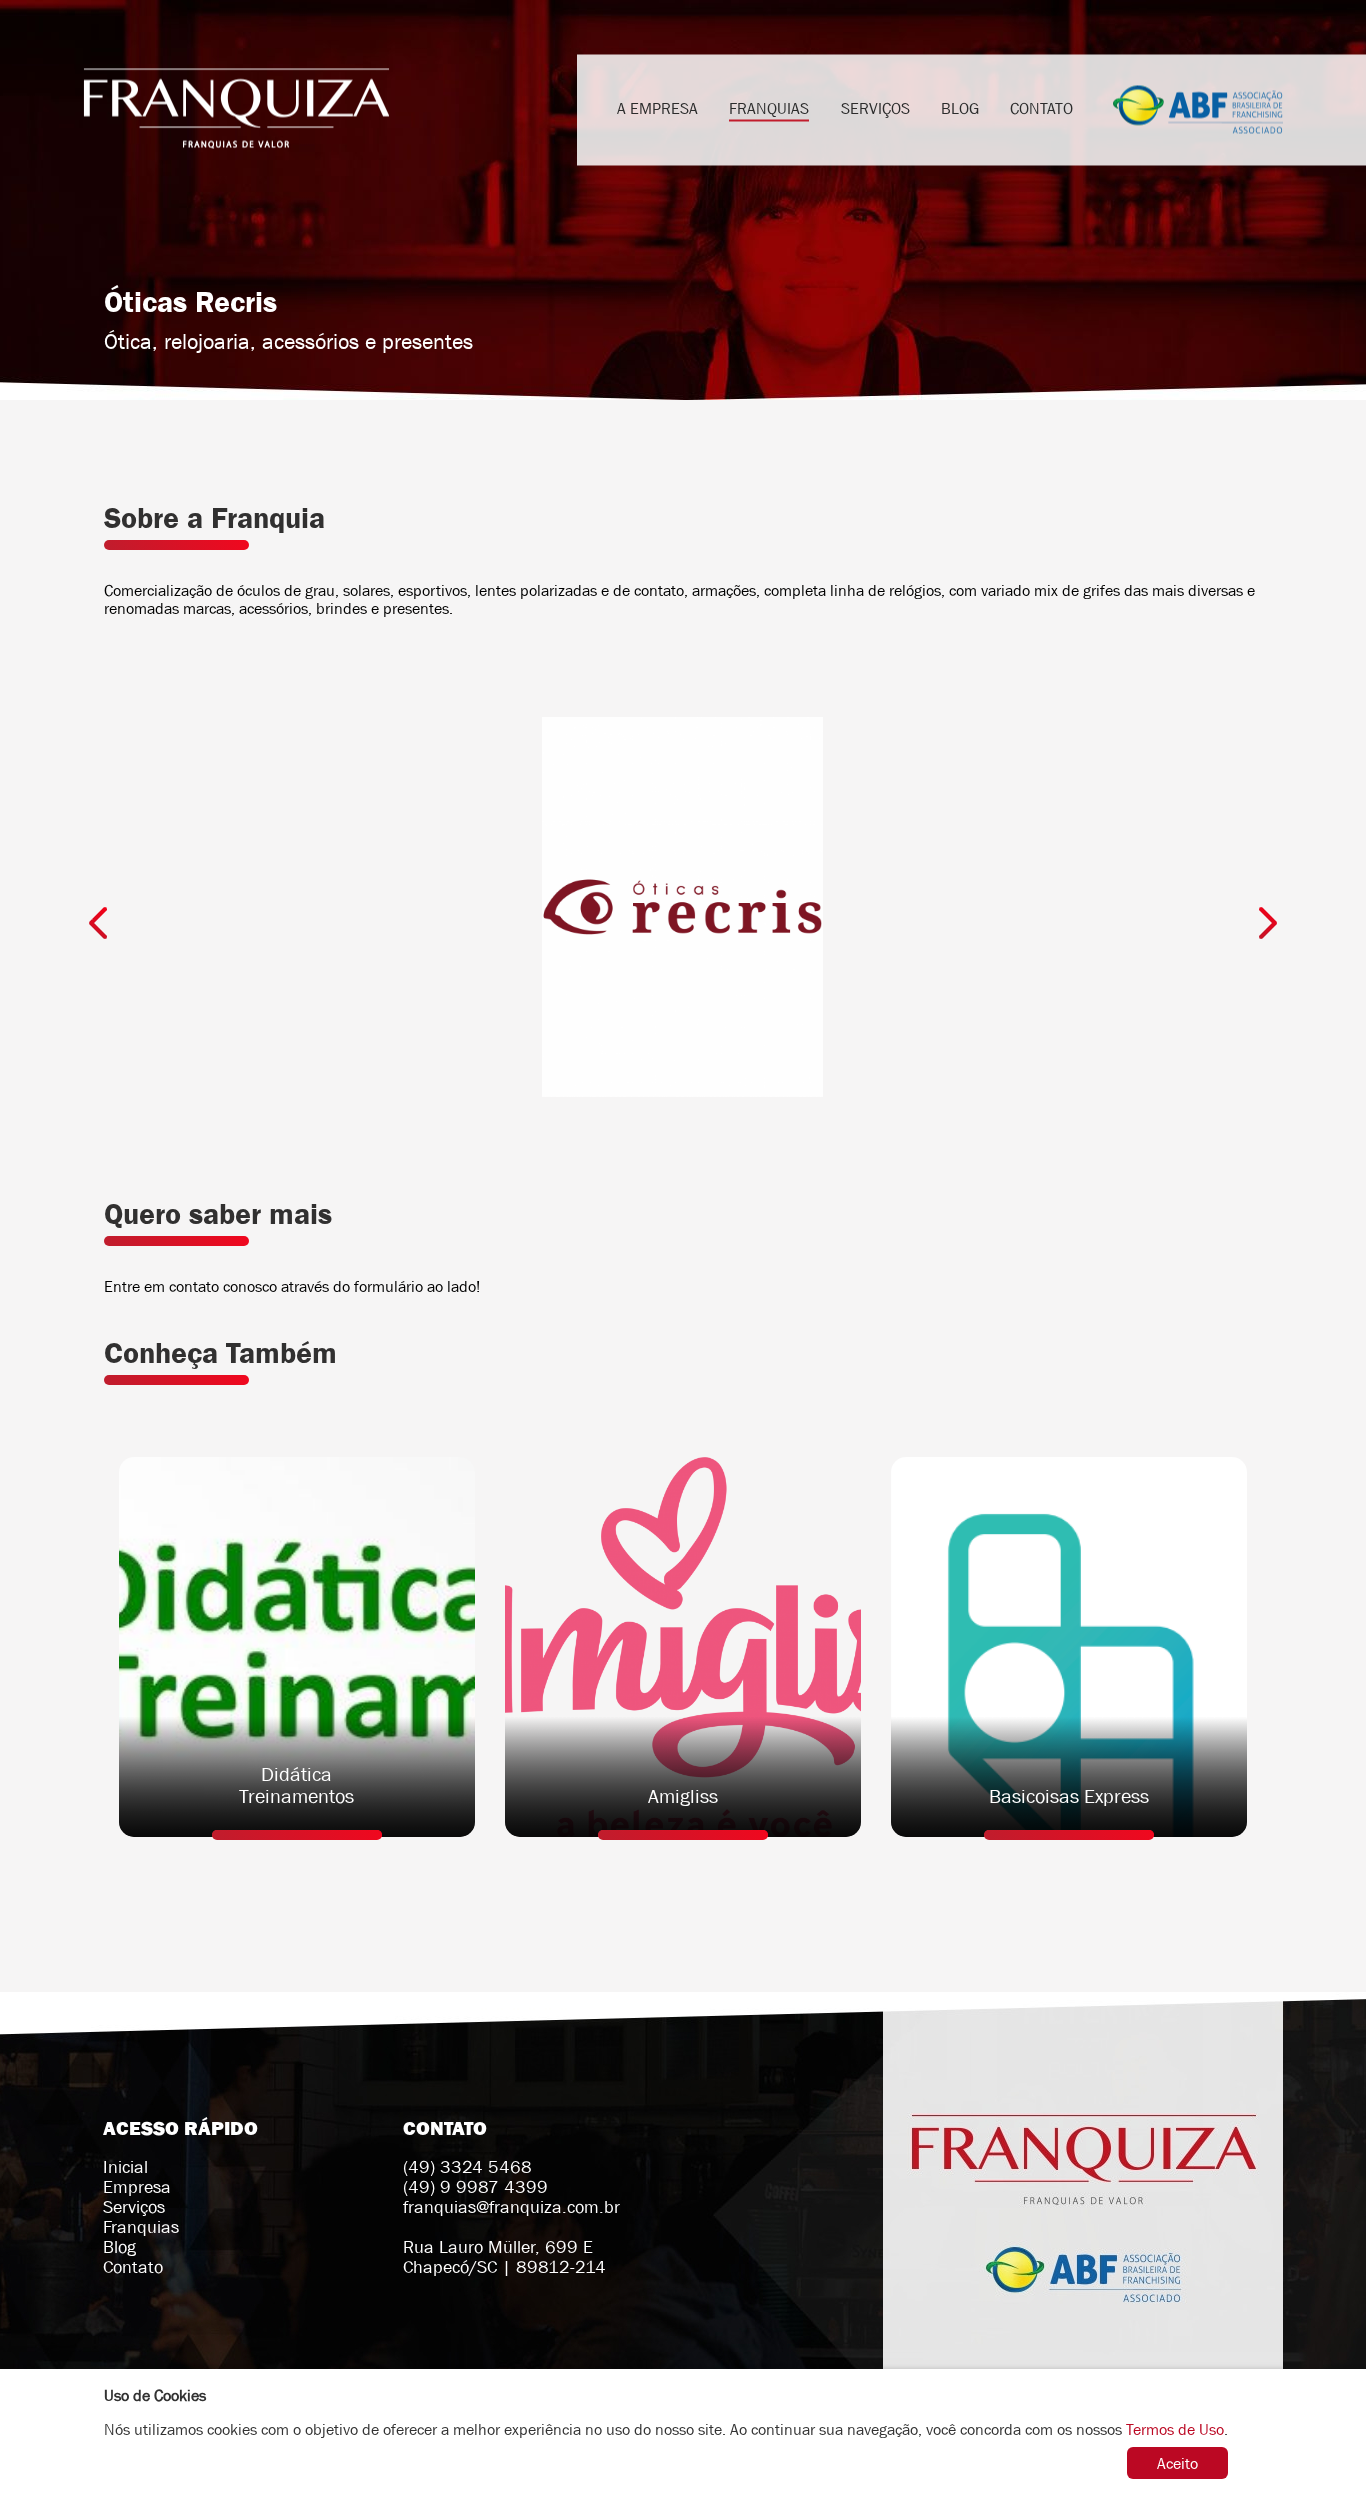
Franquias (141, 2227)
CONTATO (1041, 107)
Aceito (1177, 2463)
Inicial (125, 2167)
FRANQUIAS (769, 107)
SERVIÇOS (875, 107)
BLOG (960, 107)
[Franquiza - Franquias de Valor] (236, 109)
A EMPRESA (657, 107)
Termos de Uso (1175, 2429)
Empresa (137, 2187)
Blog (119, 2247)
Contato (133, 2267)
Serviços (134, 2207)
